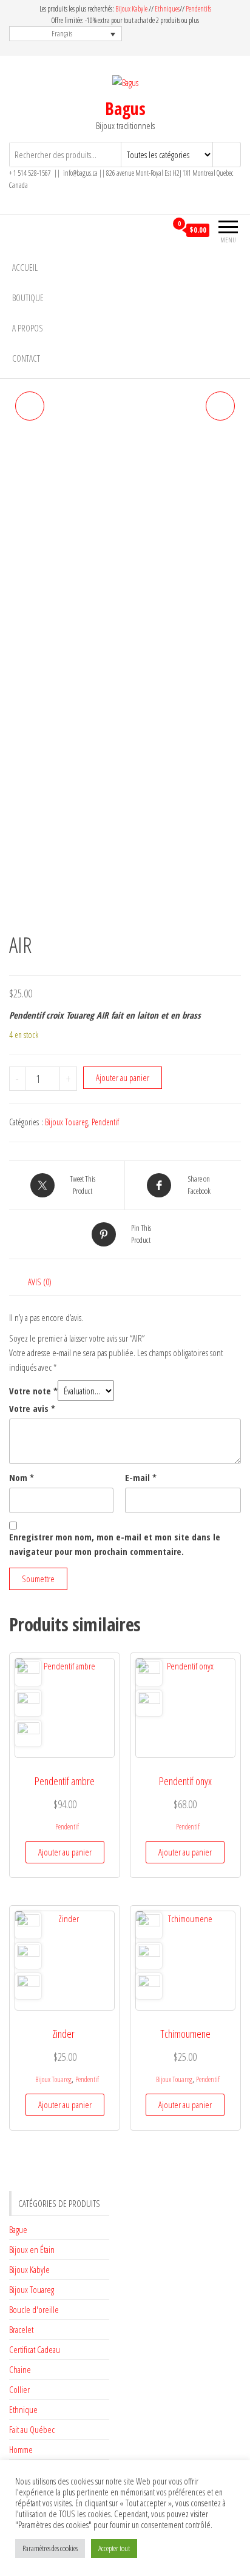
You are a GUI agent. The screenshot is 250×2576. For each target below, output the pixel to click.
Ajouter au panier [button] (65, 1852)
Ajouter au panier (123, 1077)
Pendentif (105, 1122)
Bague (18, 2229)
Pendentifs (198, 9)
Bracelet (21, 2329)
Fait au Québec (32, 2429)
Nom (22, 1477)
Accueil (25, 267)
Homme (21, 2449)
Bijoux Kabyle (131, 9)
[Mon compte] (157, 230)
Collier (19, 2389)
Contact (26, 358)
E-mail (141, 1477)
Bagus (125, 108)
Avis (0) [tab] (40, 1282)
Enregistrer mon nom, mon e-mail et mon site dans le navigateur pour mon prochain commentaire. (115, 1544)
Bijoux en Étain (32, 2249)
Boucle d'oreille (34, 2309)
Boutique (28, 298)
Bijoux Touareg (66, 1122)
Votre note (33, 1391)
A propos (28, 328)
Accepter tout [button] (114, 2548)
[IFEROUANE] (30, 406)
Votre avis (32, 1408)
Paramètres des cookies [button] (50, 2548)
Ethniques (167, 9)
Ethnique (23, 2409)
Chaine (20, 2369)
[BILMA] (220, 406)
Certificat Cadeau (35, 2349)
